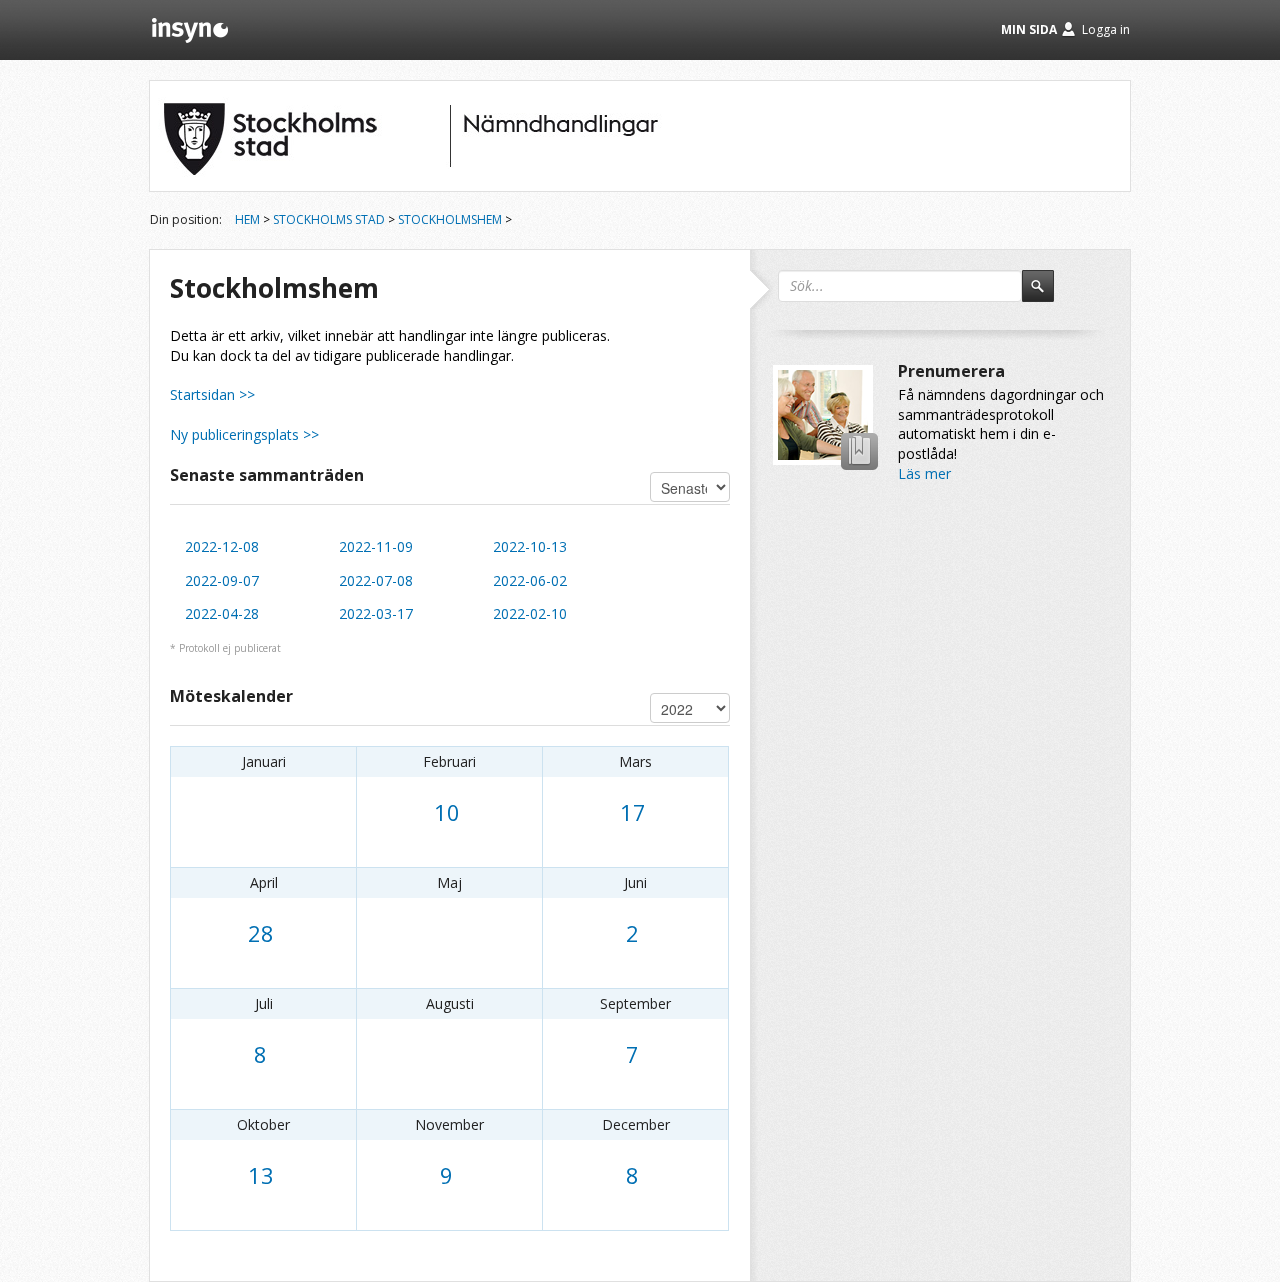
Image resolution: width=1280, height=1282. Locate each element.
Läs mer (924, 473)
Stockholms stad (329, 219)
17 (633, 812)
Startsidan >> (212, 394)
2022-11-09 (376, 546)
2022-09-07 (222, 580)
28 (261, 933)
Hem (247, 219)
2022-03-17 (376, 613)
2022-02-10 (530, 613)
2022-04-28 (222, 613)
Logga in (1106, 29)
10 (447, 812)
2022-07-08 (376, 580)
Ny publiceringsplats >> (244, 434)
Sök (1047, 295)
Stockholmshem (450, 219)
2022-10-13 (530, 546)
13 (261, 1175)
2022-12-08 (222, 546)
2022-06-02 (530, 580)
